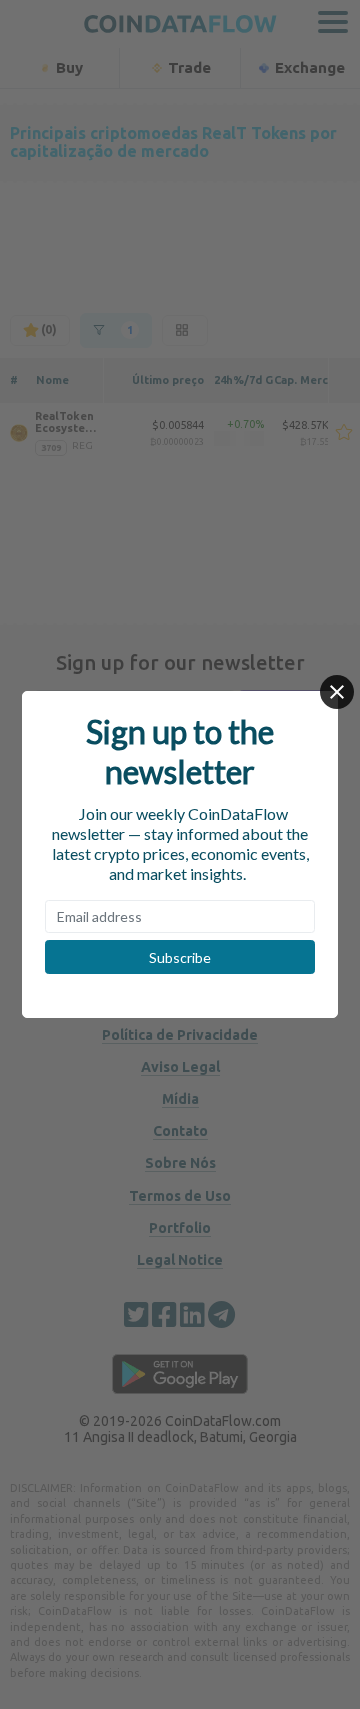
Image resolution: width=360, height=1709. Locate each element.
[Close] (337, 692)
